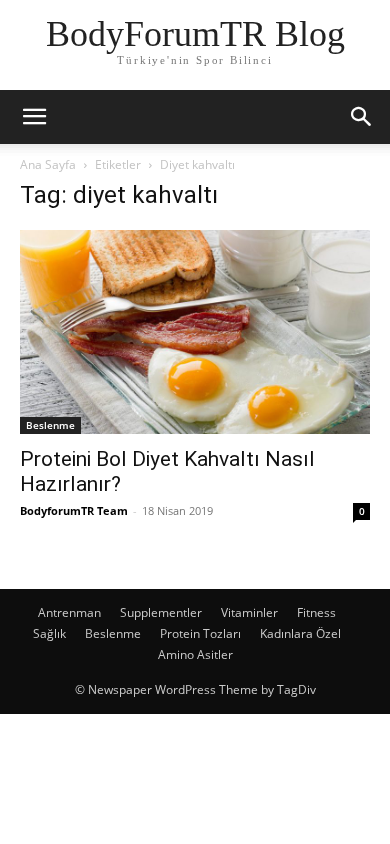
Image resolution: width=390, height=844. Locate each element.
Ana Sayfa (48, 164)
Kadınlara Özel (300, 633)
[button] (34, 117)
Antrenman (69, 612)
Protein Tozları (200, 633)
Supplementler (161, 612)
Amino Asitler (195, 654)
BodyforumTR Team (74, 510)
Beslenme (50, 425)
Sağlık (49, 633)
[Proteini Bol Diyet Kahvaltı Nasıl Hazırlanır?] (195, 332)
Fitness (316, 612)
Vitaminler (249, 612)
